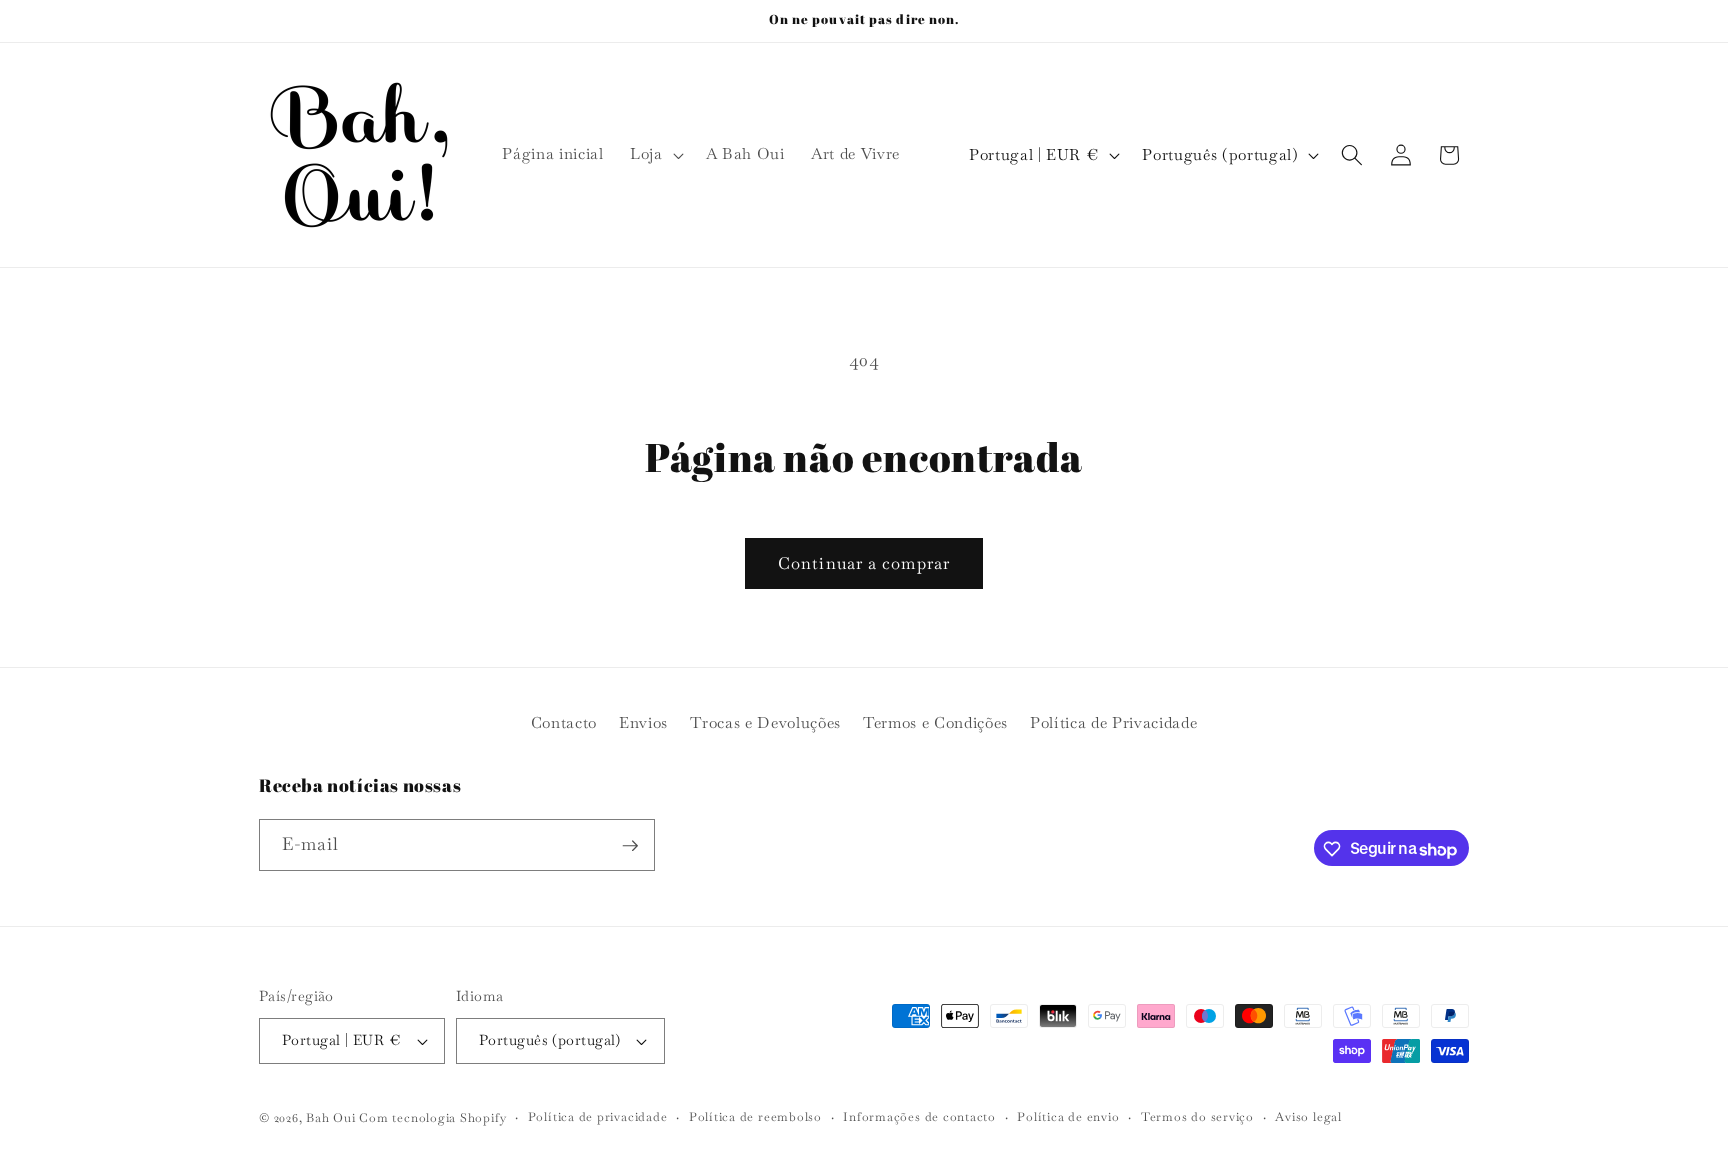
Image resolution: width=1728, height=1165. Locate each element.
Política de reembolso (755, 1117)
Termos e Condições (935, 722)
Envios (643, 722)
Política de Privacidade (1113, 722)
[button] (655, 155)
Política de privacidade (598, 1117)
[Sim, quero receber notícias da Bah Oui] (630, 846)
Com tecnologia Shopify (432, 1118)
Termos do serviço (1197, 1117)
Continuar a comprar (864, 563)
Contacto (564, 722)
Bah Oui (330, 1118)
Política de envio (1068, 1117)
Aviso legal (1308, 1117)
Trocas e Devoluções (765, 722)
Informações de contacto (919, 1117)
